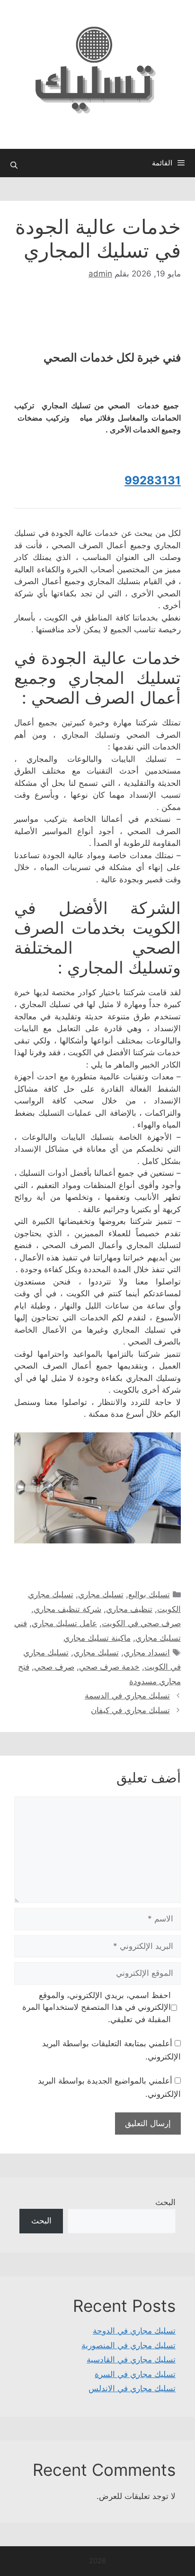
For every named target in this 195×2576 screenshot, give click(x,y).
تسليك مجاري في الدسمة (127, 1696)
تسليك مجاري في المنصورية (129, 2345)
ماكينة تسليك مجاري (97, 1638)
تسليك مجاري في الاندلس (132, 2388)
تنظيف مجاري (129, 1609)
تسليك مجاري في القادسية (131, 2360)
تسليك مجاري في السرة (135, 2374)
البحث (165, 2202)
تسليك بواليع (149, 1594)
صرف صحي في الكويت (141, 1623)
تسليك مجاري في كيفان (130, 1710)
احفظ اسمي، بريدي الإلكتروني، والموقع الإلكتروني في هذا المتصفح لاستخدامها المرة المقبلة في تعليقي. (97, 2007)
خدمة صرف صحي (109, 1667)
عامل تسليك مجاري (64, 1623)
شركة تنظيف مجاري (67, 1609)
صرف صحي (54, 1667)
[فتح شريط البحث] (14, 165)
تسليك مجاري (101, 1594)
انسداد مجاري (147, 1653)
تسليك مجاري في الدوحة (134, 2331)
